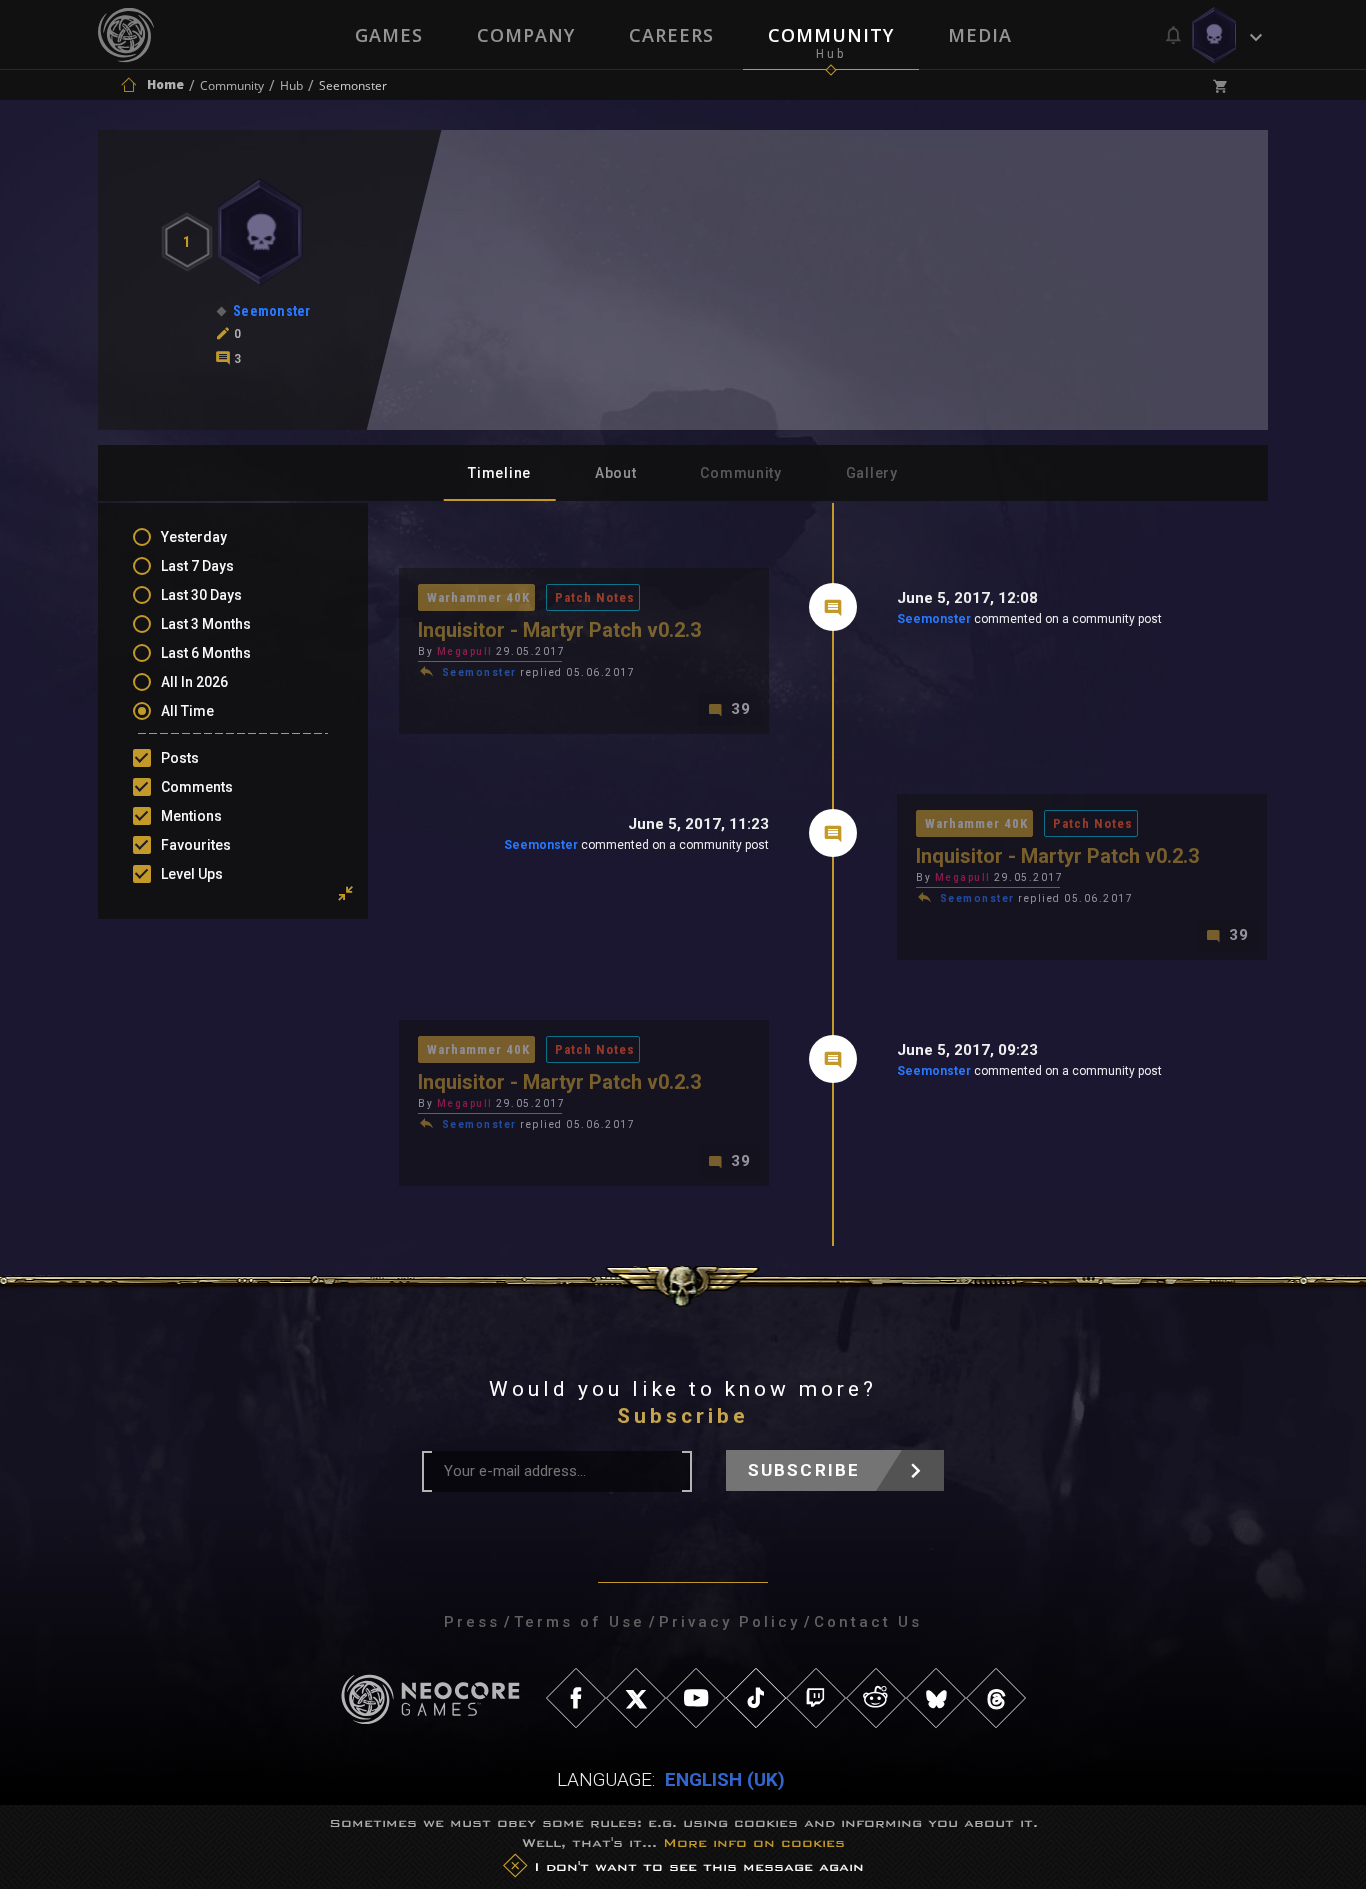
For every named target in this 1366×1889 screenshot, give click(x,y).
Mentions (191, 816)
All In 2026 (194, 682)
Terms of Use (579, 1622)
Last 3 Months (206, 624)
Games (389, 35)
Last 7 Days (197, 566)
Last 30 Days (201, 595)
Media (980, 35)
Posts (180, 758)
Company (526, 35)
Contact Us (868, 1622)
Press (472, 1622)
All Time (187, 711)
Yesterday (194, 537)
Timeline (499, 473)
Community (831, 35)
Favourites (196, 845)
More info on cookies (754, 1842)
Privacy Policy (729, 1622)
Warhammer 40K (478, 597)
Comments (197, 787)
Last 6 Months (206, 653)
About (616, 473)
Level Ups (192, 874)
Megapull (465, 651)
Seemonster (934, 619)
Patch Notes (595, 597)
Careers (671, 35)
